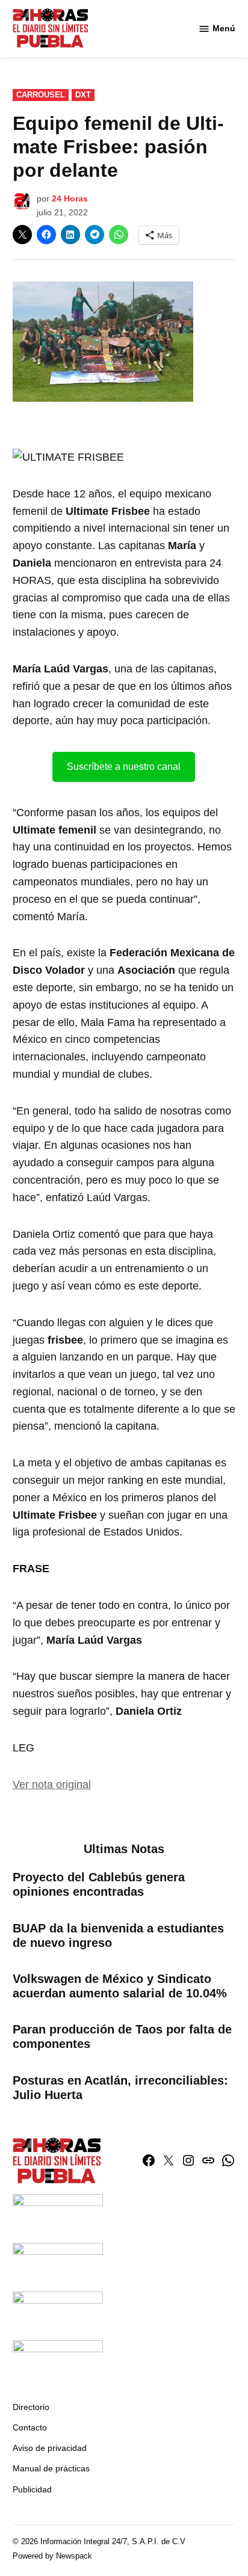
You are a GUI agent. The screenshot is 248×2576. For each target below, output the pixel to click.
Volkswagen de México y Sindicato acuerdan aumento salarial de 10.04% (120, 1986)
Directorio (31, 2407)
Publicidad (32, 2489)
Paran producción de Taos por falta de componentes (122, 2037)
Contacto (30, 2427)
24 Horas (70, 198)
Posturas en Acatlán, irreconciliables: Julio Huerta (120, 2088)
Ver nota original (52, 1784)
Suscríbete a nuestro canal (124, 767)
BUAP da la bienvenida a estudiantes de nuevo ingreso (118, 1935)
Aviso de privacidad (50, 2448)
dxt (83, 95)
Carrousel (41, 95)
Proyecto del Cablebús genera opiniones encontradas (99, 1884)
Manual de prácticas (51, 2468)
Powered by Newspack (52, 2556)
